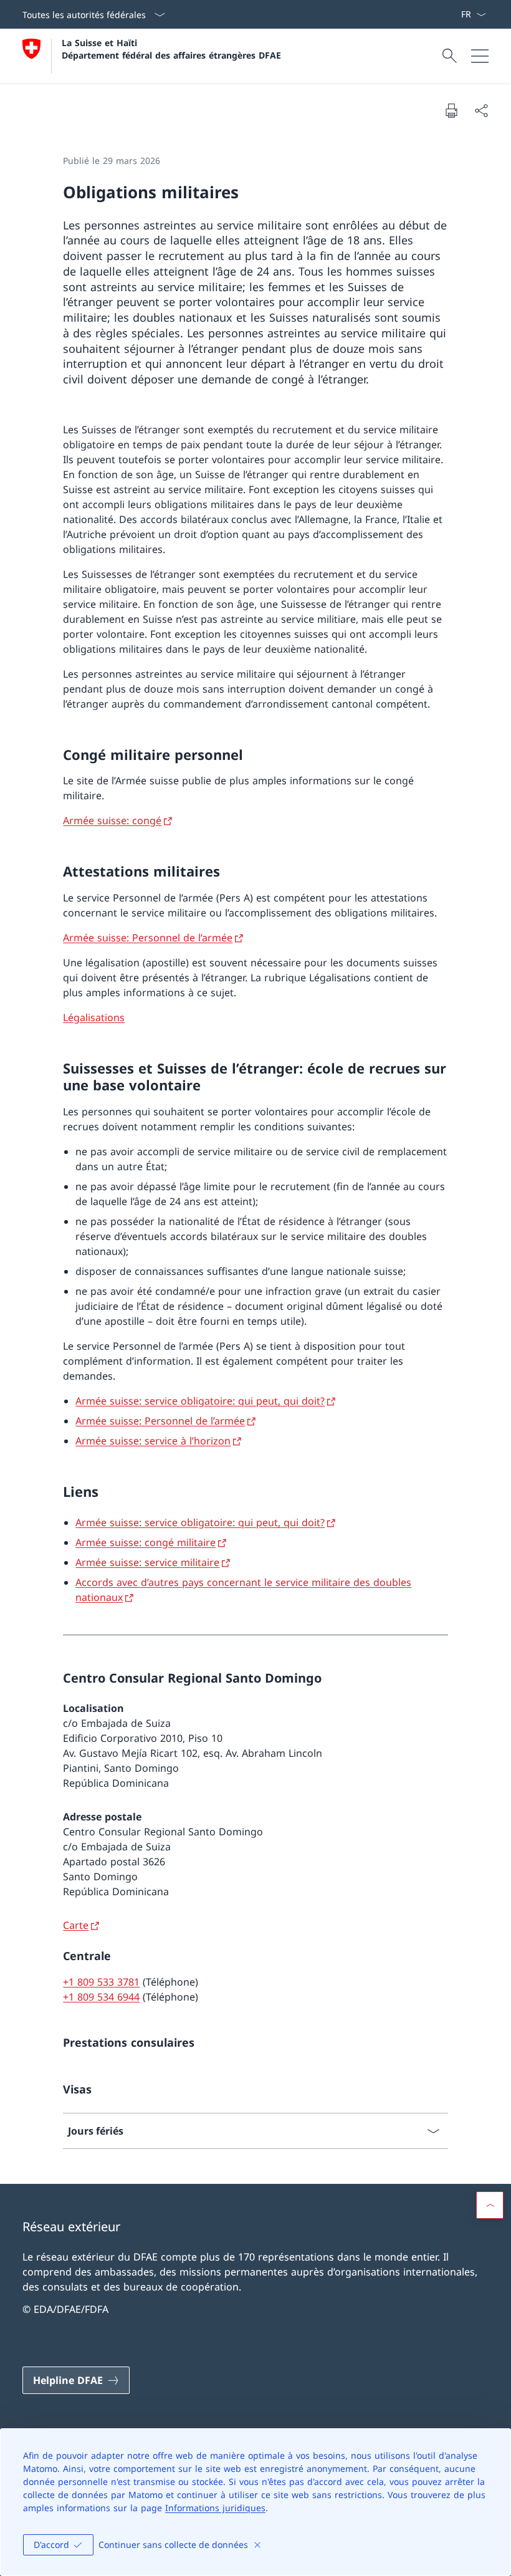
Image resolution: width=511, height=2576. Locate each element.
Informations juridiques (215, 2508)
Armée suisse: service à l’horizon (153, 1441)
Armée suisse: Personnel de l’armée (148, 938)
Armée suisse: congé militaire (146, 1542)
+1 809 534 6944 (101, 1997)
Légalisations (94, 1017)
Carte (76, 1925)
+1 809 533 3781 (101, 1982)
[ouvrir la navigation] (480, 56)
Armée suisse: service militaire (147, 1562)
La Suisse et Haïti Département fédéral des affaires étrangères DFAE (171, 49)
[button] (490, 2205)
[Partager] (481, 110)
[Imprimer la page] (451, 110)
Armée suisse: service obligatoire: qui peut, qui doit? (200, 1401)
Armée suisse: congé (112, 820)
